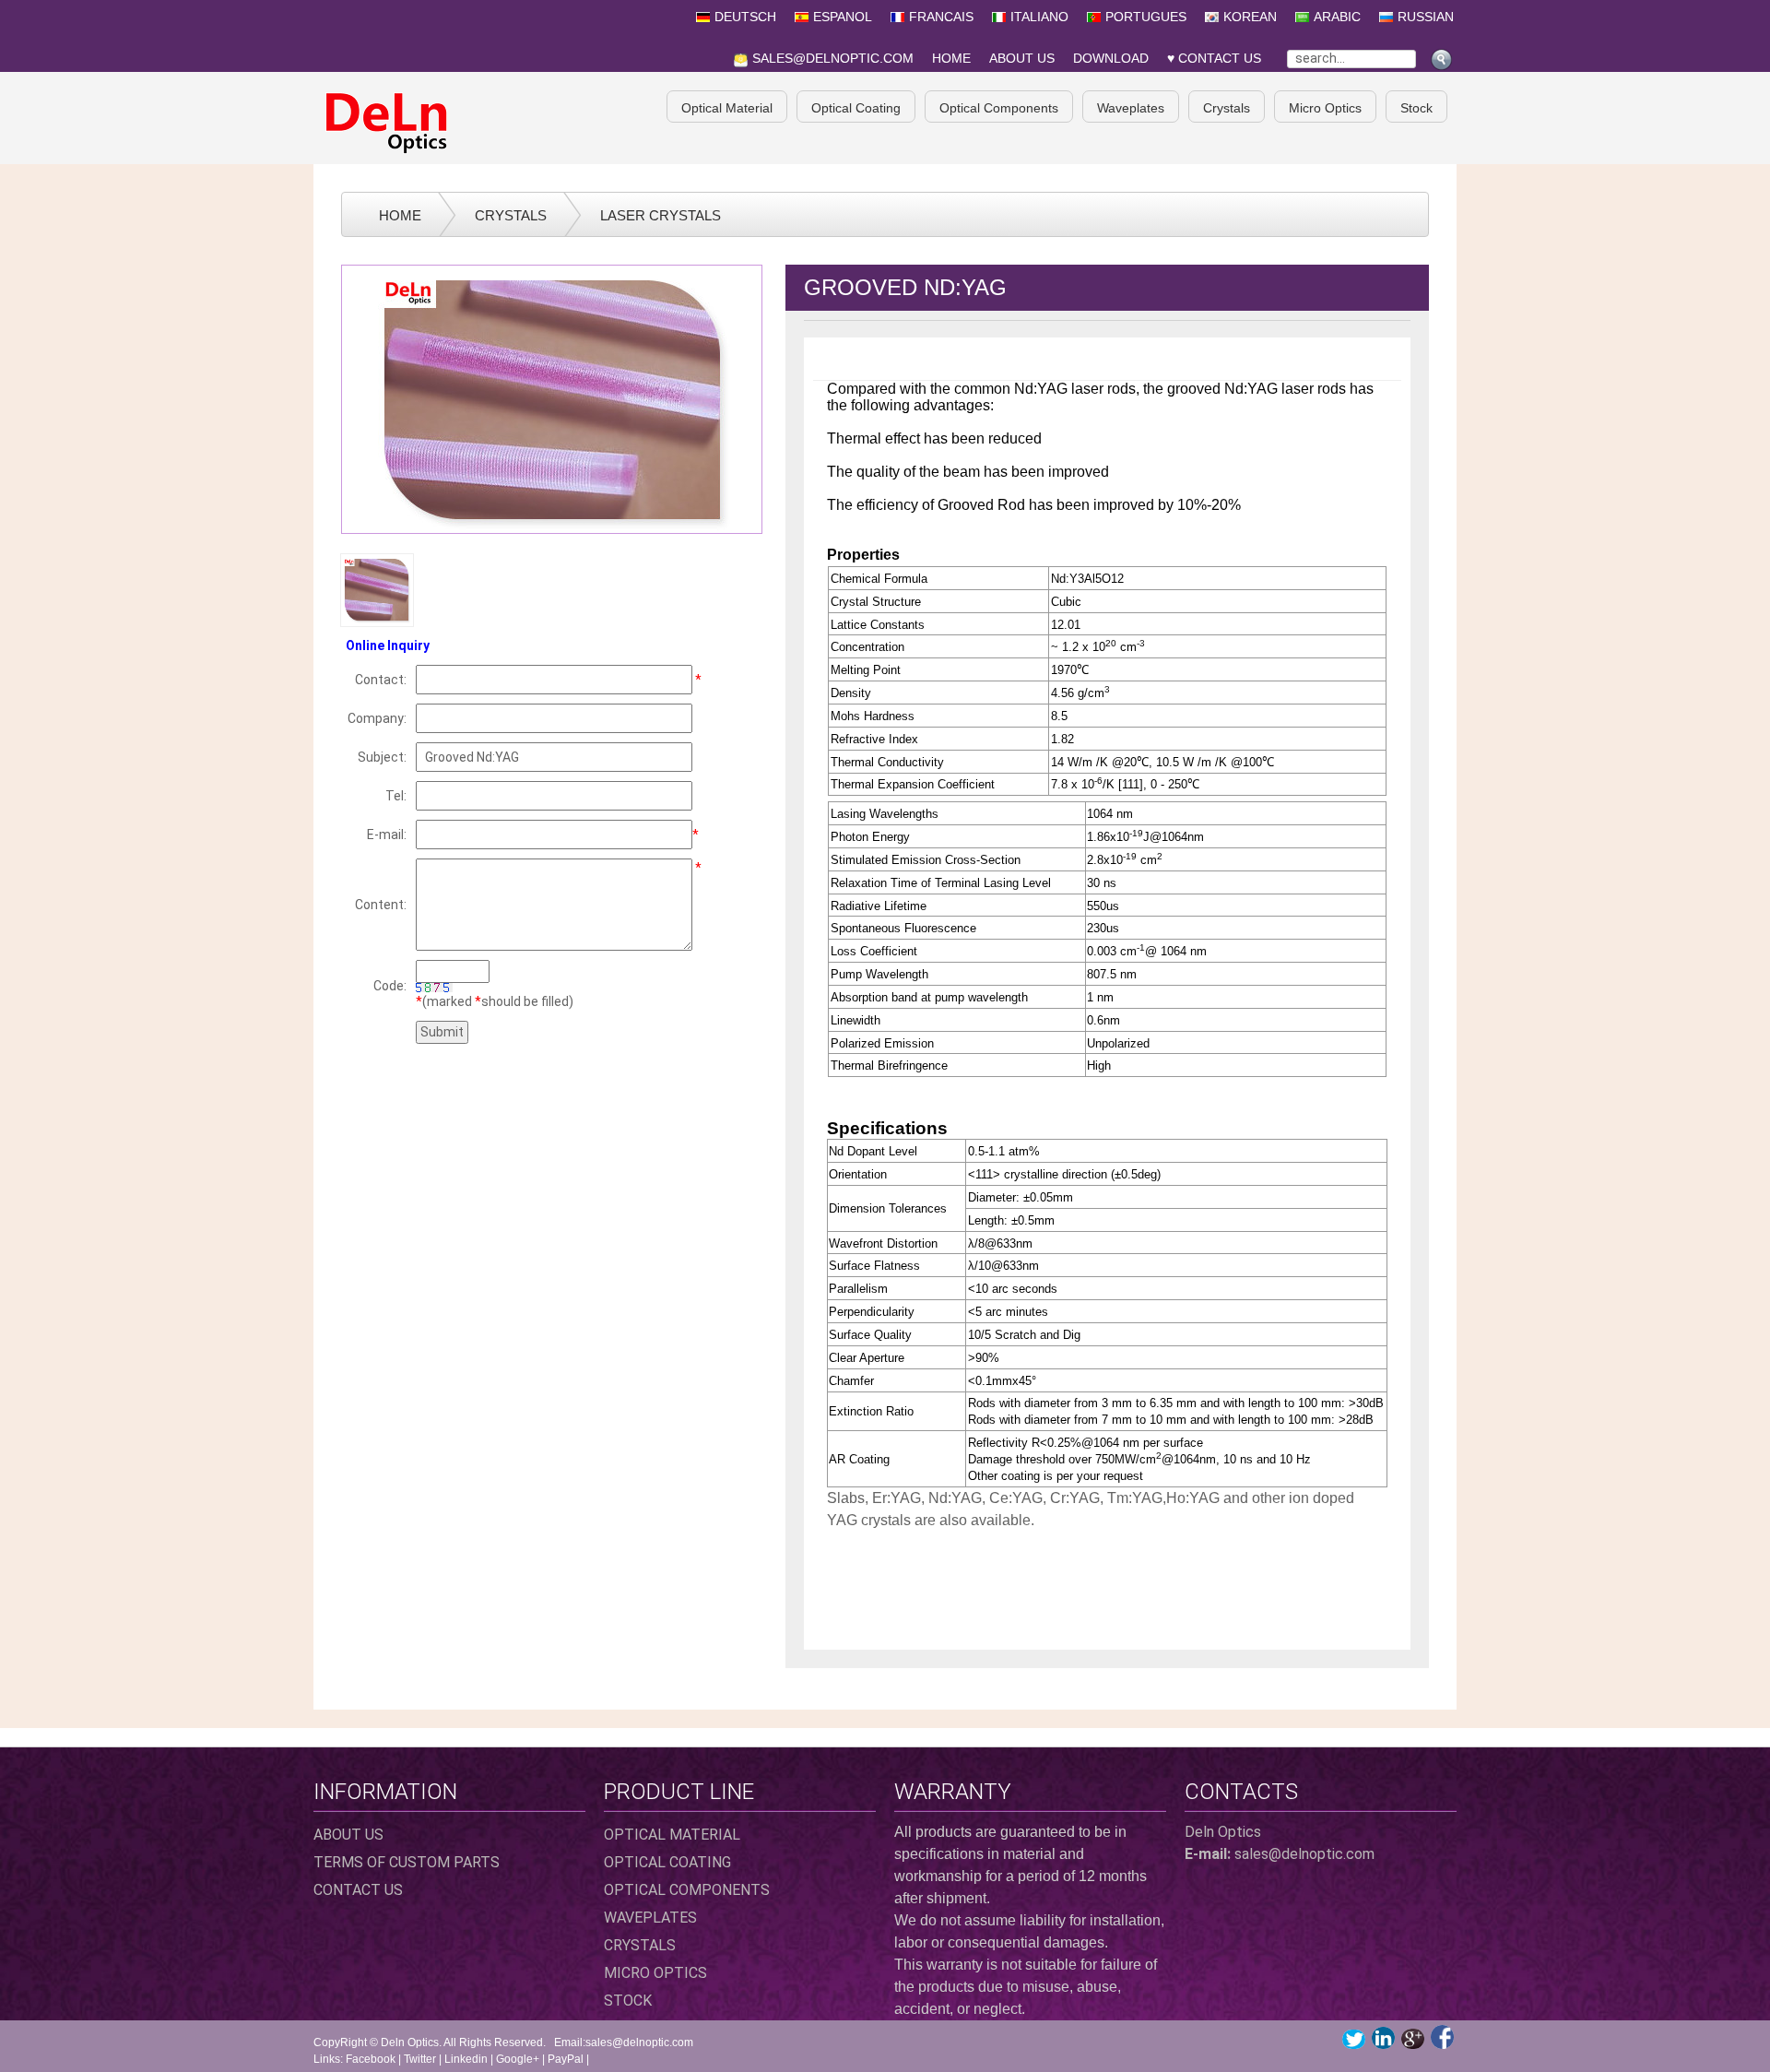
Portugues (1146, 17)
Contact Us (358, 1890)
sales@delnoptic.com (833, 58)
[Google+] (1413, 2039)
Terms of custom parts (407, 1862)
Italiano (1039, 17)
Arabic (1337, 17)
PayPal (566, 2059)
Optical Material (727, 108)
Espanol (843, 17)
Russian (1426, 17)
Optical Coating (856, 108)
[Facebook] (1442, 2037)
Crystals (1227, 108)
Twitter (420, 2059)
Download (1111, 58)
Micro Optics (1325, 108)
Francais (941, 17)
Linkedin (466, 2059)
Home (951, 58)
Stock (1416, 108)
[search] (1444, 55)
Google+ (518, 2059)
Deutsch (745, 17)
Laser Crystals (661, 215)
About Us (1022, 58)
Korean (1250, 17)
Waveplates (1131, 108)
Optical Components (999, 108)
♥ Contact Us (1218, 58)
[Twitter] (1354, 2039)
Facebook (371, 2059)
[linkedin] (1383, 2038)
